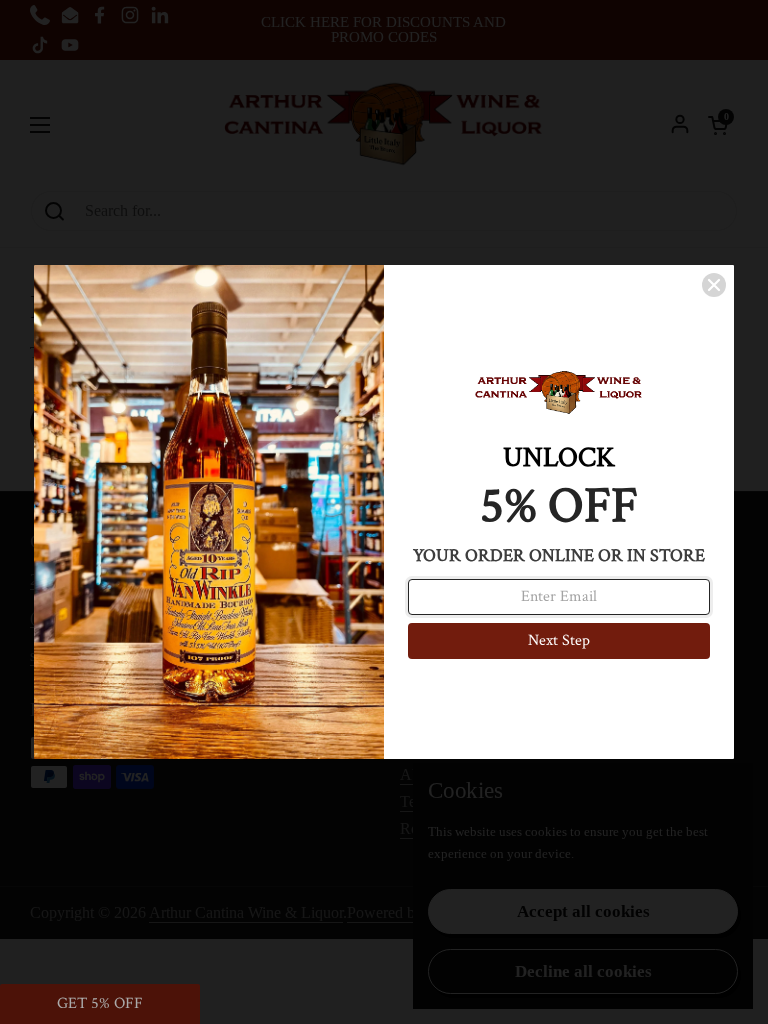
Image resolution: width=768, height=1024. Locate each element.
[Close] (714, 285)
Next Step (559, 640)
